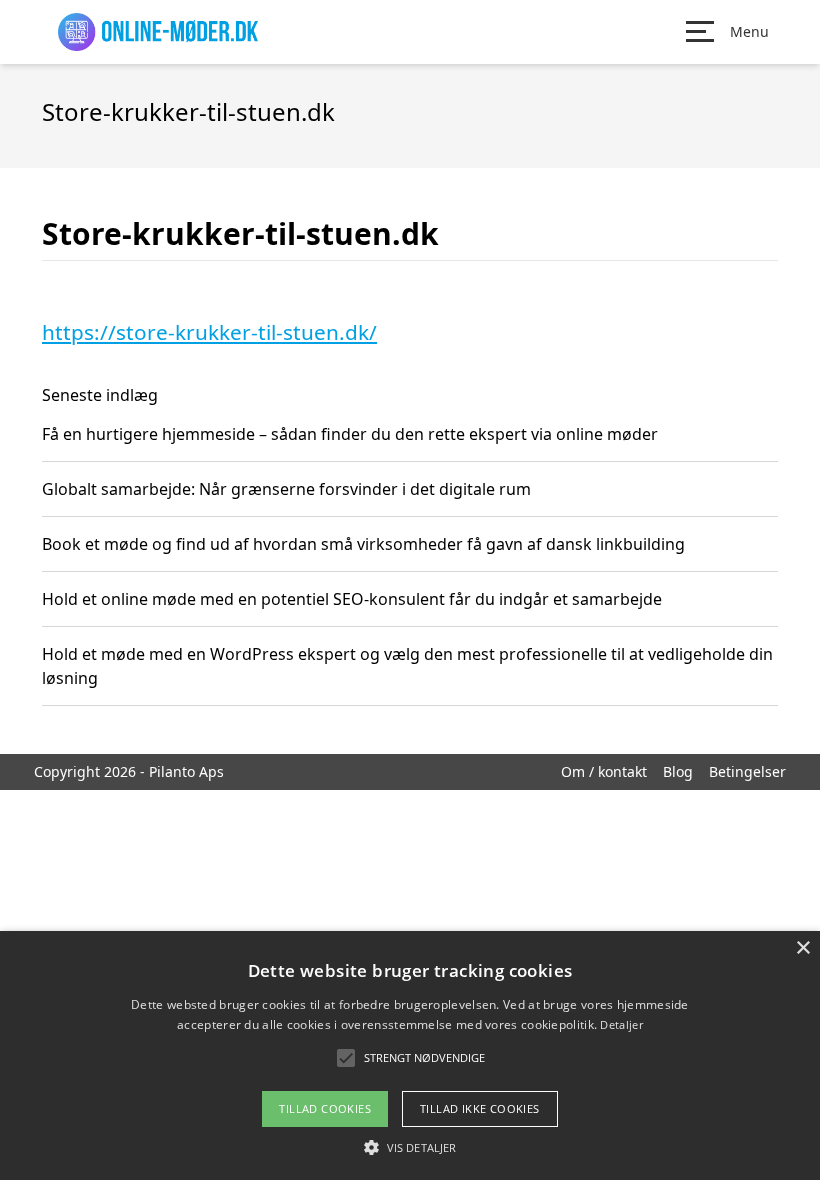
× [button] (802, 948)
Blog (678, 771)
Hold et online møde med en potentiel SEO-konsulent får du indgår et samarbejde (352, 599)
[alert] (410, 1055)
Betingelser (747, 771)
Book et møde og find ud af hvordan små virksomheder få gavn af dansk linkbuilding (363, 544)
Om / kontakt (604, 771)
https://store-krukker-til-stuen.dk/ (209, 332)
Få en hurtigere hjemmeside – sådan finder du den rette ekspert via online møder (350, 434)
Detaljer (621, 1024)
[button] (410, 1147)
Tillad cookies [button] (325, 1108)
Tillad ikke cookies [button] (480, 1108)
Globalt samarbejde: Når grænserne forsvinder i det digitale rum (286, 489)
